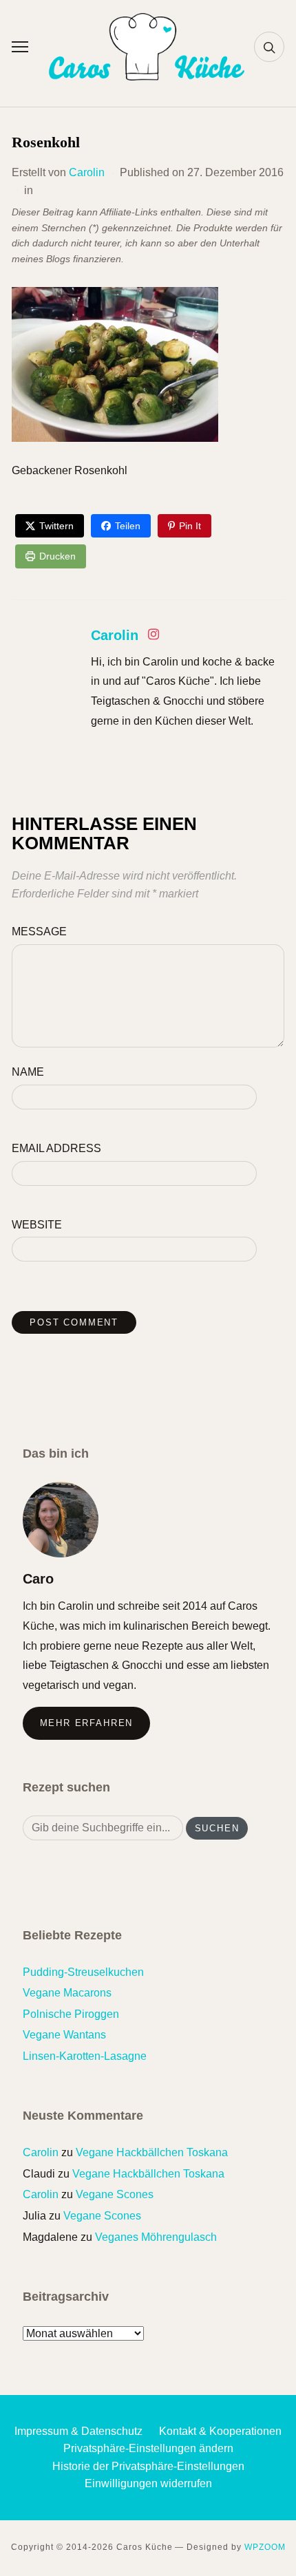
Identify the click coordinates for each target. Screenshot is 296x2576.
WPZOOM (265, 2547)
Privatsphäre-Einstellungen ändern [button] (148, 2448)
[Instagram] (154, 637)
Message (39, 932)
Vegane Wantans (64, 2035)
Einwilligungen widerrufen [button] (148, 2483)
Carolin (87, 172)
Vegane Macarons (67, 1993)
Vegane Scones (115, 2194)
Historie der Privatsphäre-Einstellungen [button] (148, 2466)
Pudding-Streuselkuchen (83, 1972)
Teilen (128, 526)
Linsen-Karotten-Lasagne (85, 2056)
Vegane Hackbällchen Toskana (152, 2152)
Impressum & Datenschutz (78, 2431)
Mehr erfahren (87, 1723)
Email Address (56, 1148)
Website (37, 1225)
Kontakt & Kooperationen (220, 2431)
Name (28, 1072)
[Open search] (269, 47)
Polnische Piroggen (71, 2014)
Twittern (56, 526)
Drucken (57, 556)
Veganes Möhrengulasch (156, 2237)
